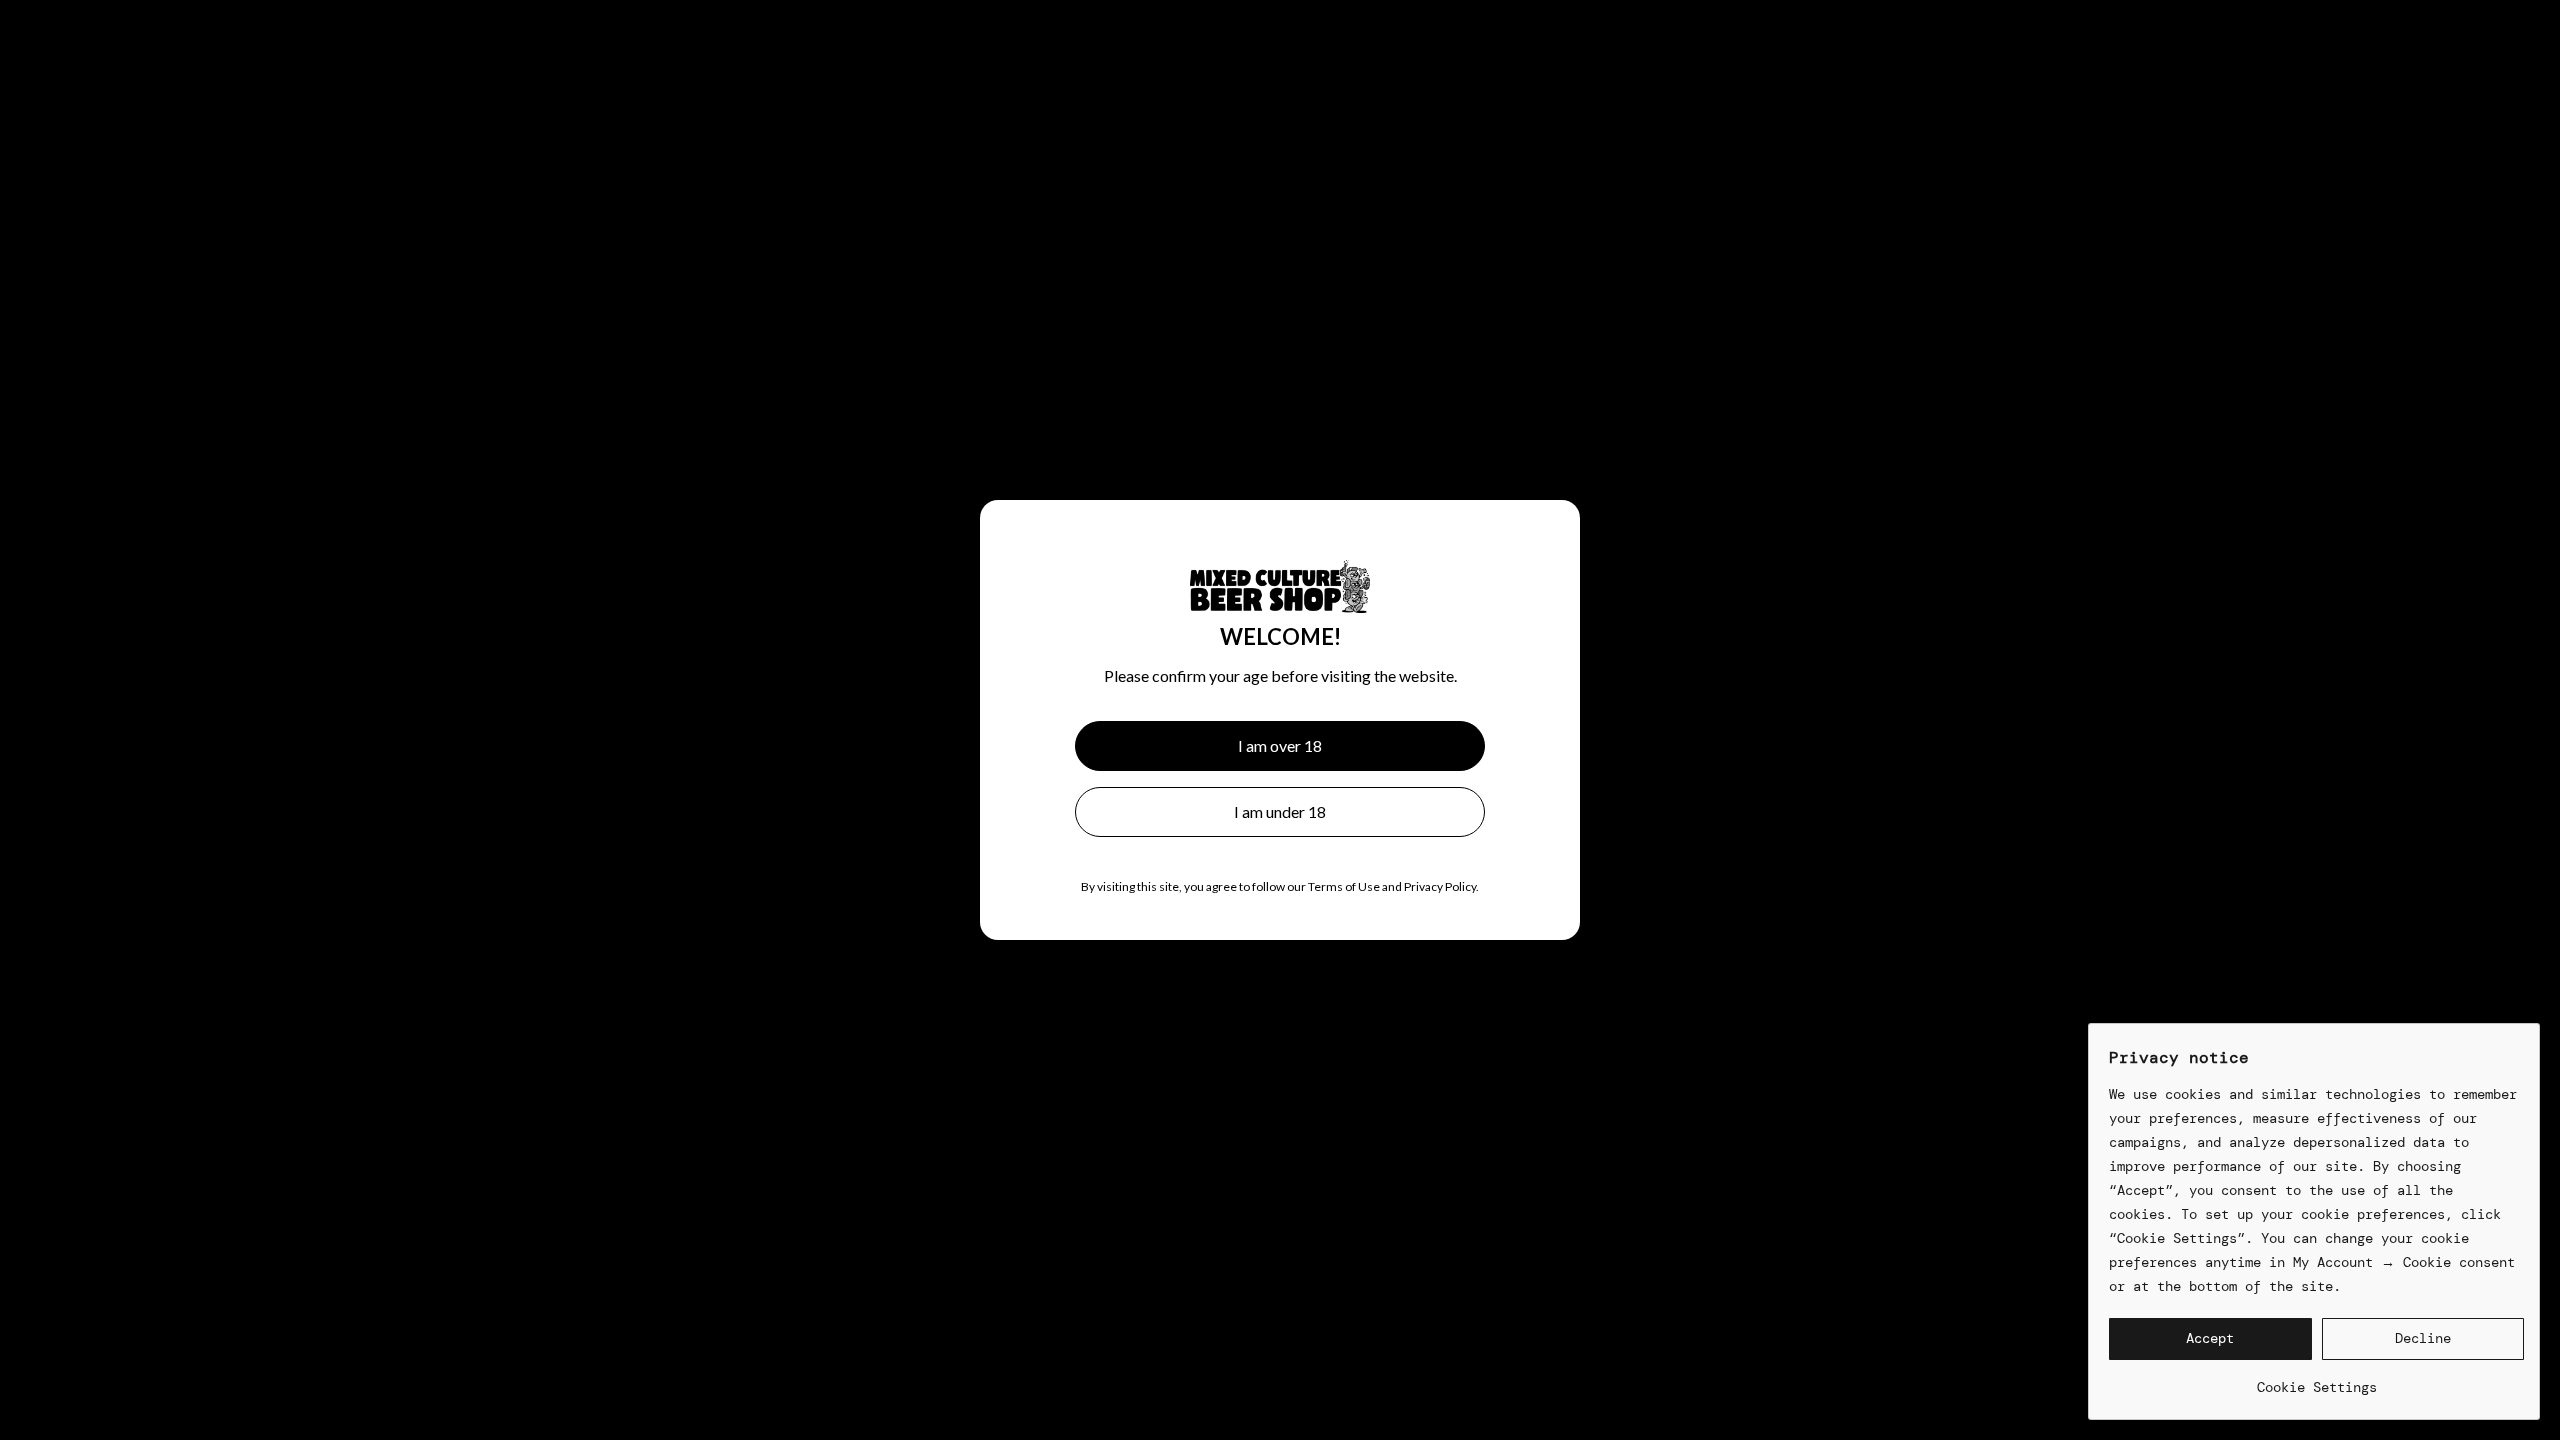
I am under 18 (1280, 811)
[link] (2316, 1379)
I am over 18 (1280, 745)
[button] (2210, 1339)
